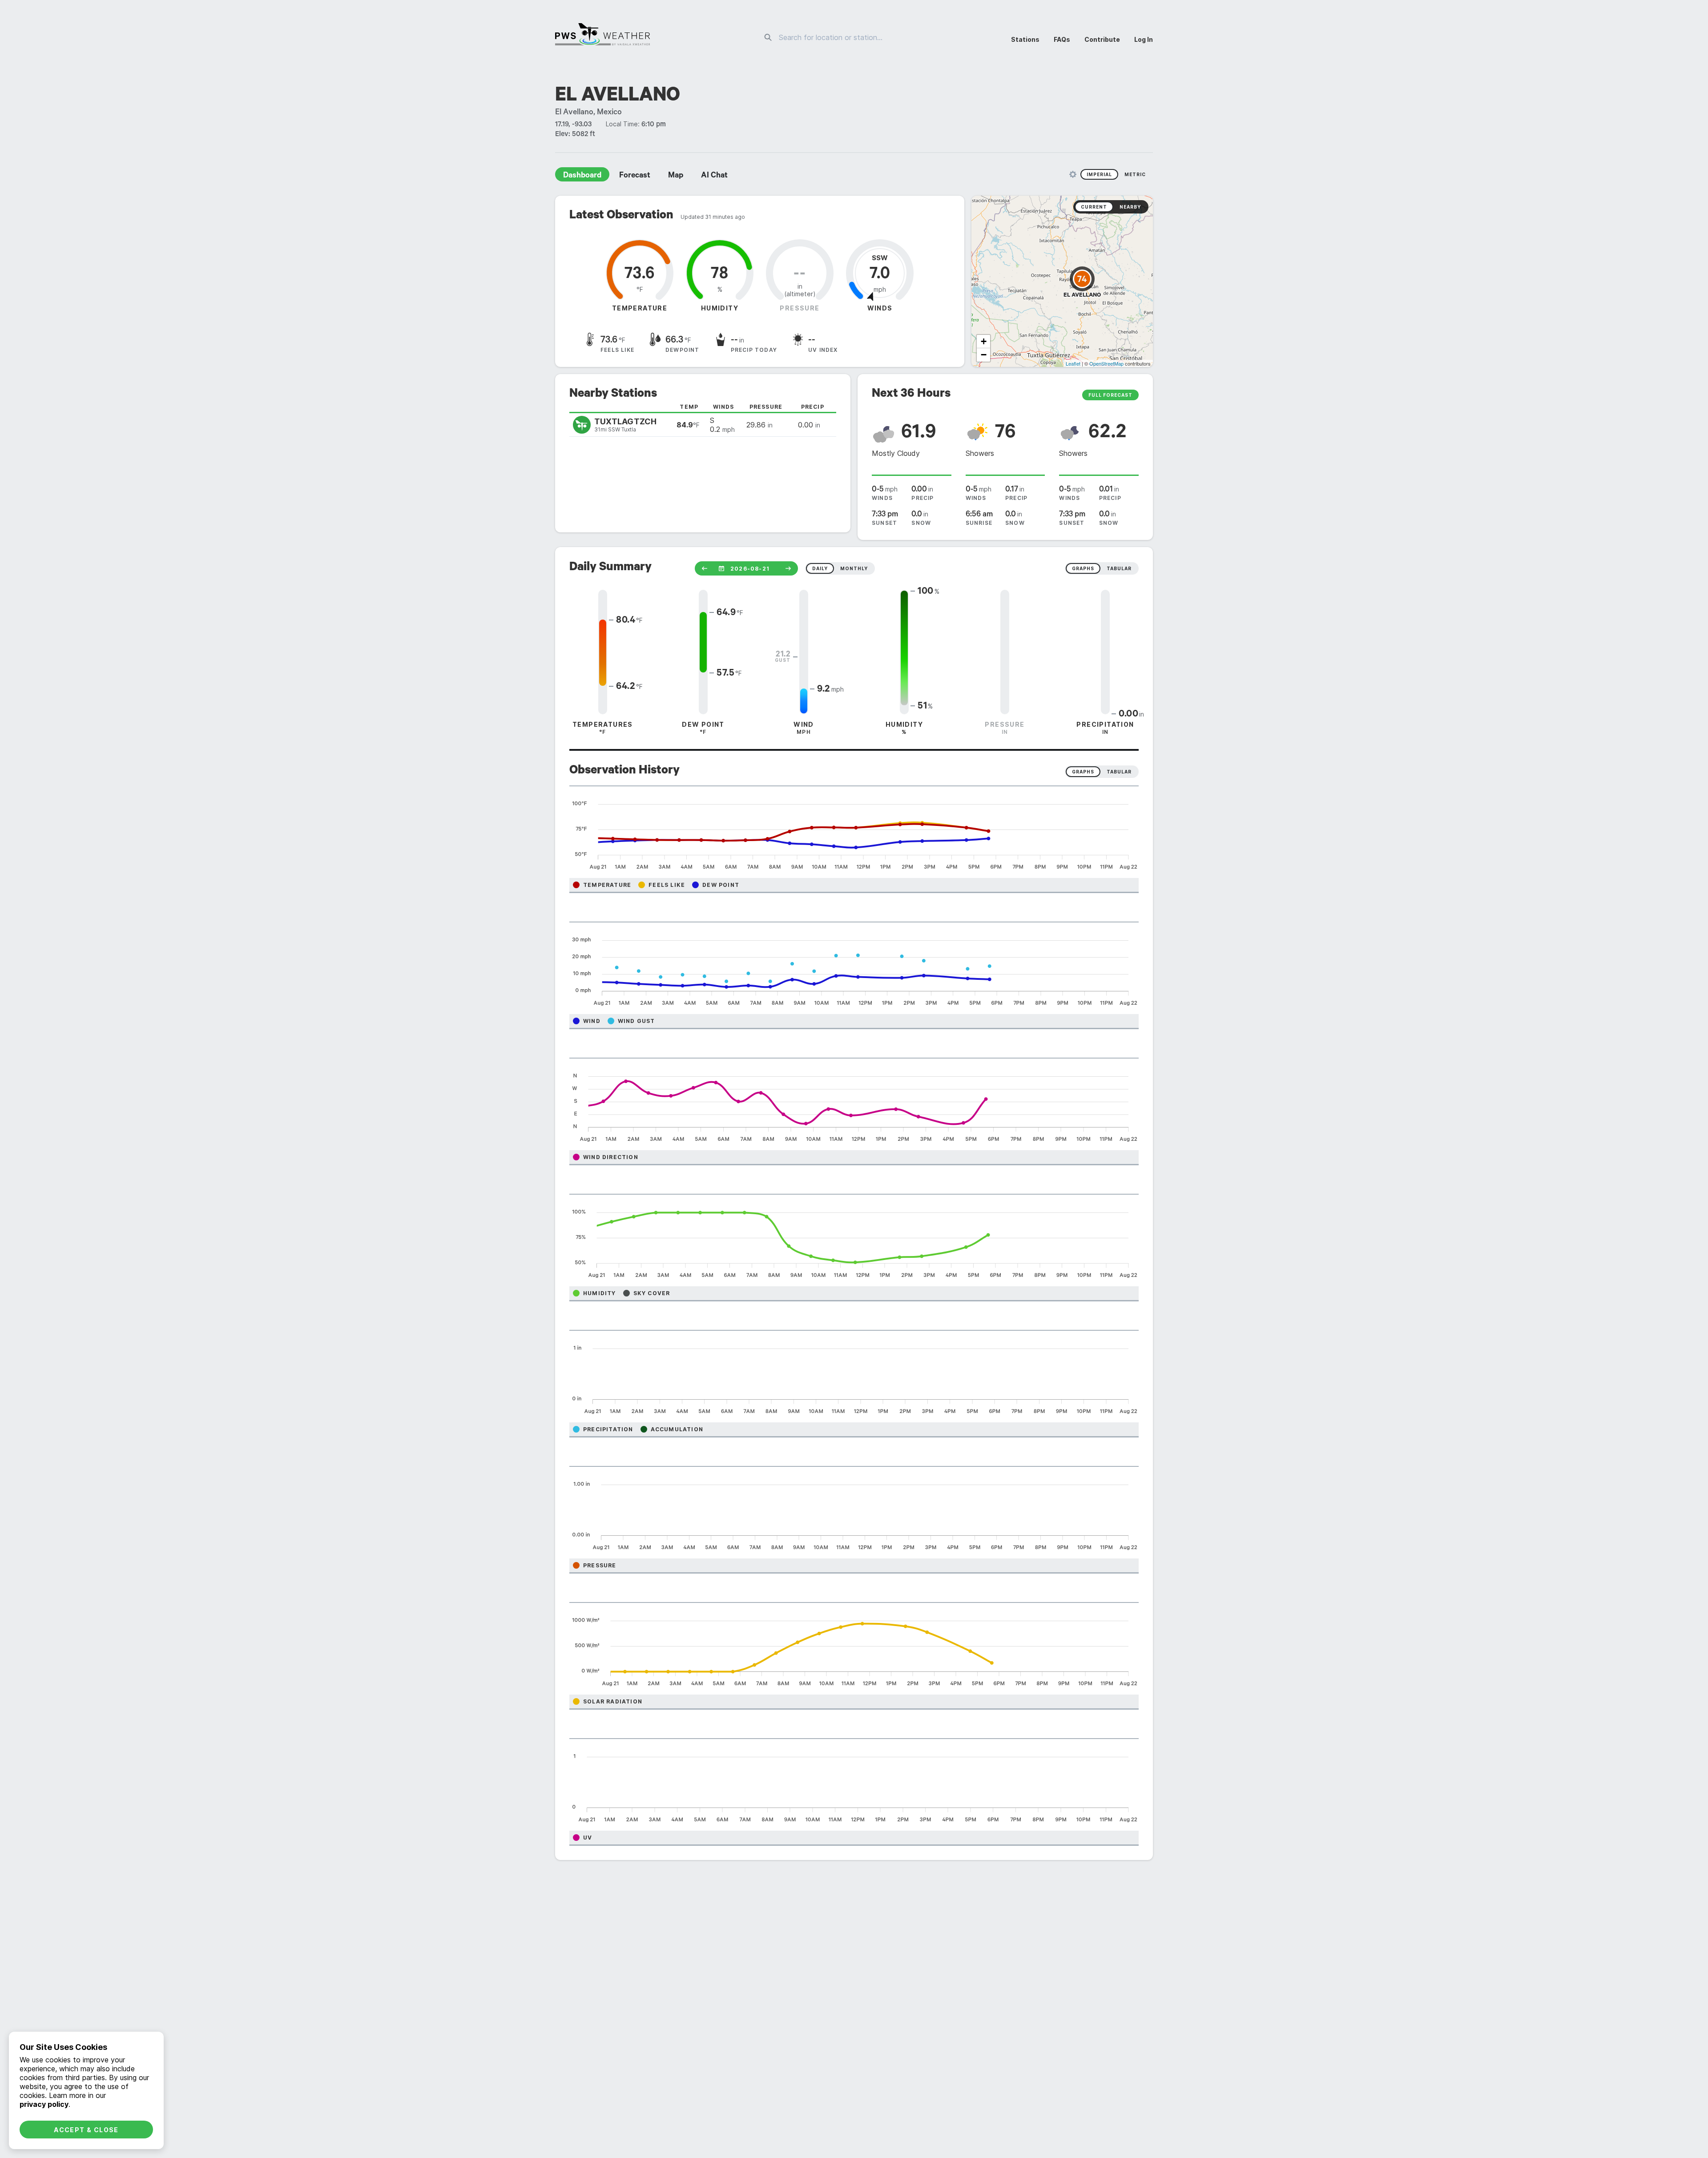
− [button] (984, 355)
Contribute (1102, 39)
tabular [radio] (1119, 568)
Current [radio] (1094, 207)
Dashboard (582, 176)
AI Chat (714, 176)
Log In (1144, 39)
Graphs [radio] (1083, 772)
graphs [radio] (1083, 568)
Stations (1025, 39)
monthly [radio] (854, 568)
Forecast (635, 176)
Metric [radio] (1135, 174)
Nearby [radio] (1130, 207)
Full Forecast (1110, 395)
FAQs (1062, 39)
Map (676, 176)
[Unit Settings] (1073, 174)
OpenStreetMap (1106, 363)
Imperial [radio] (1099, 174)
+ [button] (984, 341)
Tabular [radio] (1119, 772)
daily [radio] (820, 568)
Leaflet (1073, 363)
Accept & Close (86, 2130)
